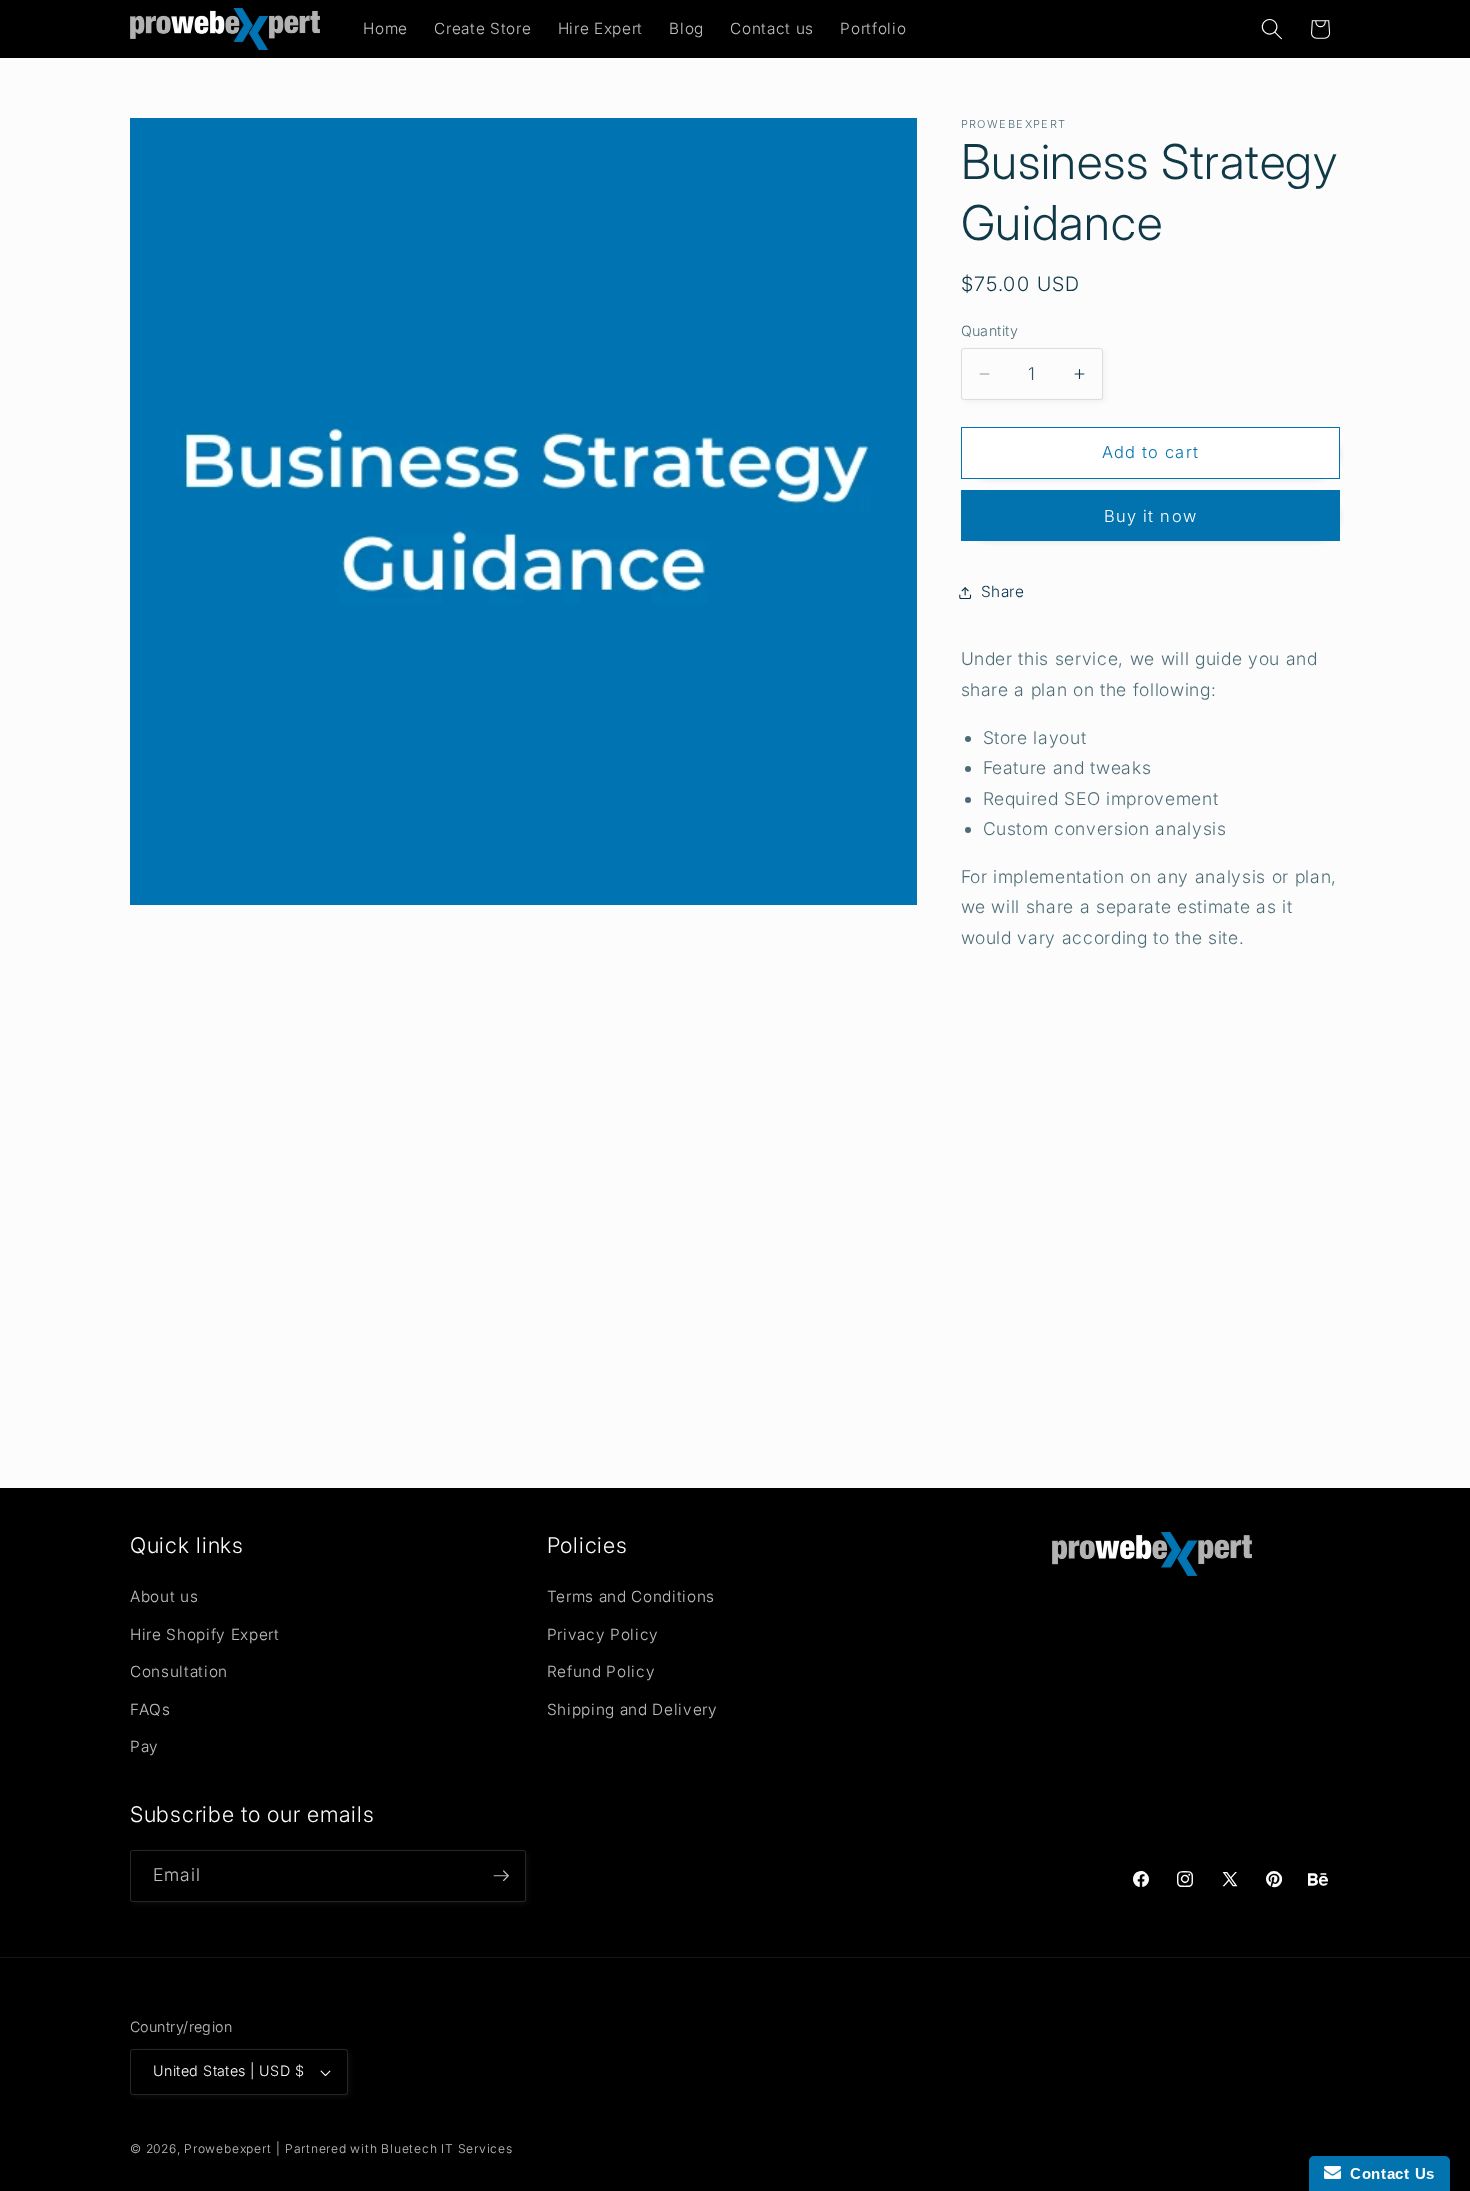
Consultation (179, 1672)
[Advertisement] (735, 1226)
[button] (1272, 29)
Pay (144, 1747)
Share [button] (1003, 591)
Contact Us (1388, 2173)
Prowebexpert (227, 2148)
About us (164, 1597)
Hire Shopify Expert (205, 1635)
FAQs (150, 1710)
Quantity (990, 330)
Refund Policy (601, 1672)
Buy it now (1150, 516)
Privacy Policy (603, 1635)
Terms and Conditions (631, 1597)
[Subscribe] (501, 1876)
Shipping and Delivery (632, 1710)
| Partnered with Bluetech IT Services (394, 2148)
